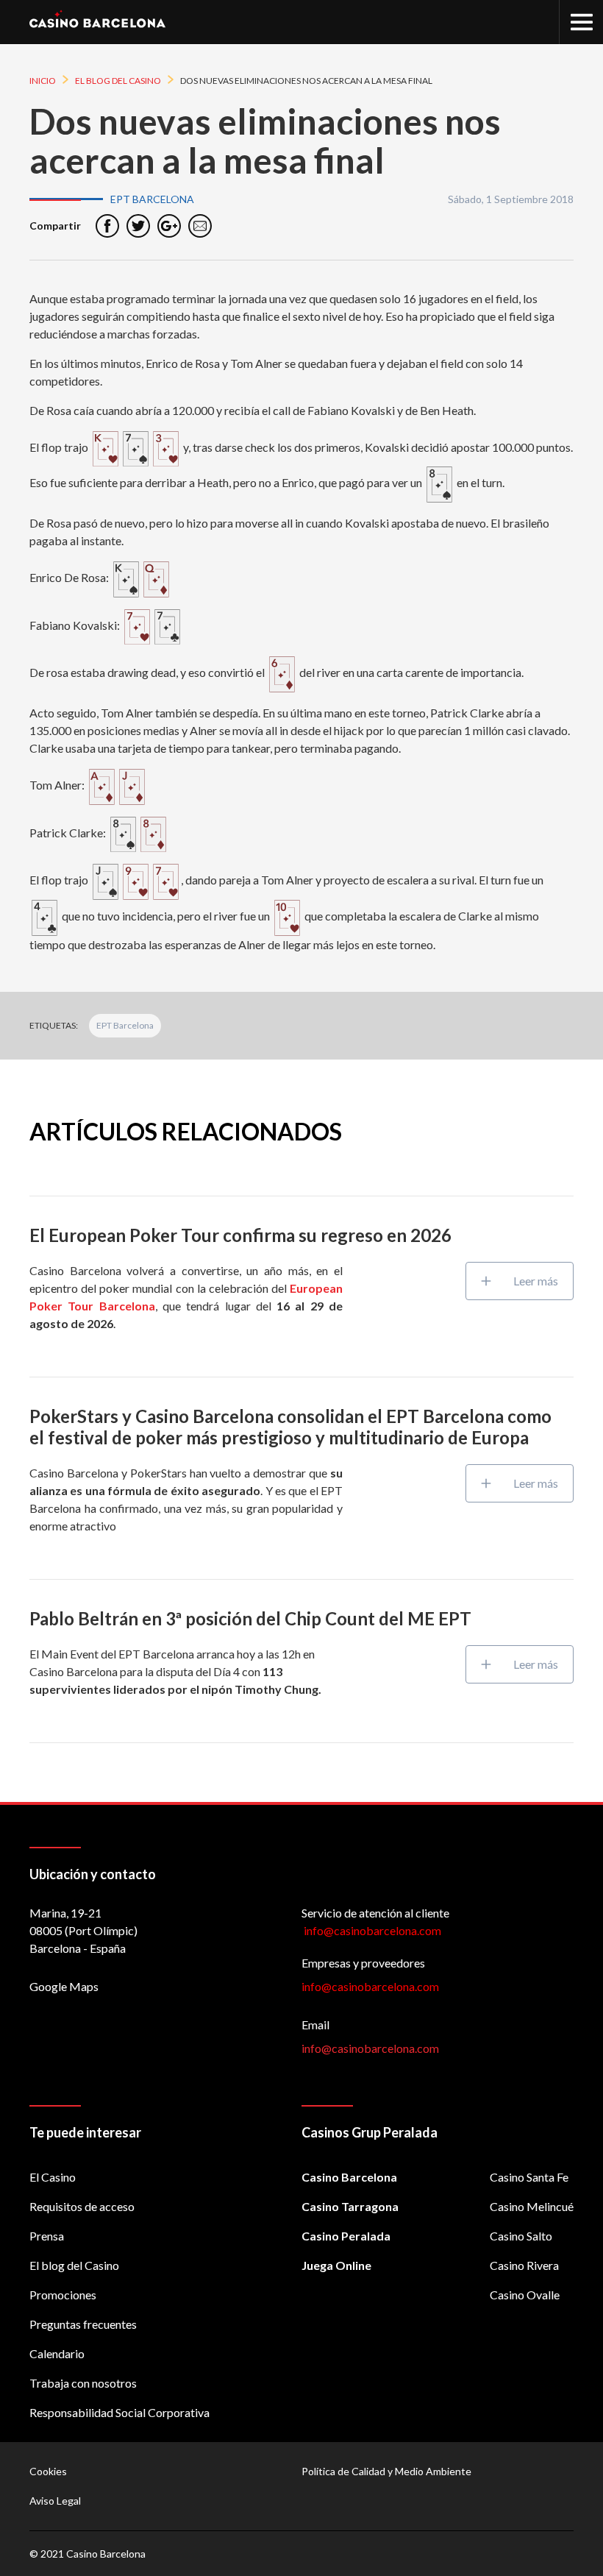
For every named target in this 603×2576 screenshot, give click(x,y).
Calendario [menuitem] (57, 2353)
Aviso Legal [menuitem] (55, 2501)
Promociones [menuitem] (63, 2295)
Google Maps (64, 1986)
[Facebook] (107, 226)
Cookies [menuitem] (48, 2471)
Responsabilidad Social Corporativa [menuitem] (119, 2412)
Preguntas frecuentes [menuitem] (83, 2324)
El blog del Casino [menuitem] (74, 2265)
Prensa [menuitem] (47, 2236)
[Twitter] (138, 226)
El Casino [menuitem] (53, 2177)
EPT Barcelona (125, 1025)
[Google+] (169, 226)
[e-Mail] (200, 226)
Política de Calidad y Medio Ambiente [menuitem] (386, 2471)
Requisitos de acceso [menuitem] (82, 2206)
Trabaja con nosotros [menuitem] (83, 2383)
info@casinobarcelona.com (370, 1986)
